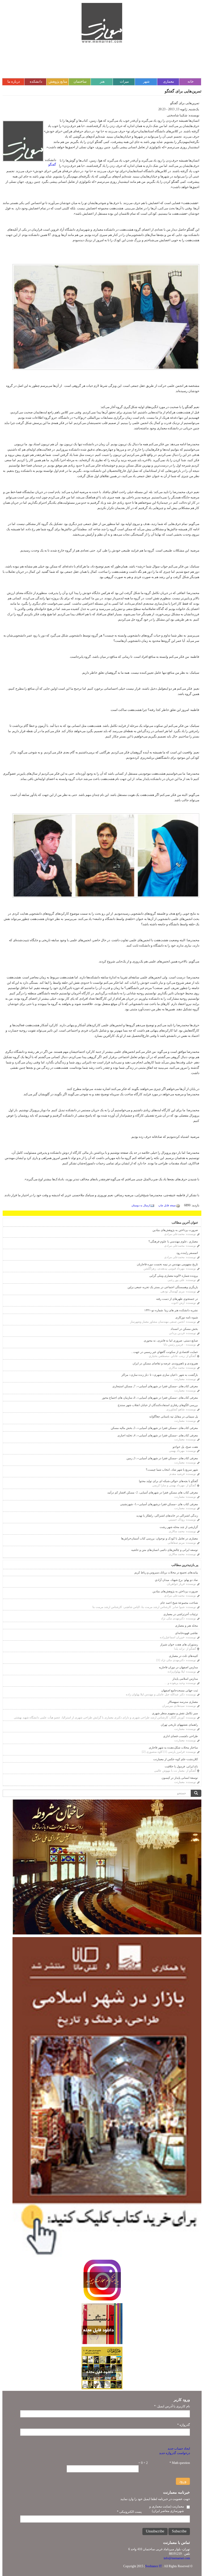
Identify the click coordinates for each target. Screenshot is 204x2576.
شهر (146, 81)
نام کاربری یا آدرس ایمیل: (172, 2406)
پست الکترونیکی (129, 2512)
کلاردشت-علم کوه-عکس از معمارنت (176, 1759)
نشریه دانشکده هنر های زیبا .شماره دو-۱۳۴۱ (171, 1310)
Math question (180, 2463)
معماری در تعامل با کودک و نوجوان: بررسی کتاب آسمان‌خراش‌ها (160, 1538)
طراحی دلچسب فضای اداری (180, 1736)
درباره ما (14, 81)
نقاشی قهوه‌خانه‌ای (186, 1633)
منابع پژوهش (58, 81)
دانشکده (36, 81)
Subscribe (179, 2531)
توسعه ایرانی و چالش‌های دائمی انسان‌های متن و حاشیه (165, 1550)
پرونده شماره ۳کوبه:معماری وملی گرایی (174, 1276)
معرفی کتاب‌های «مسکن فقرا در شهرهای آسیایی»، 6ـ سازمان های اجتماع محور (150, 1398)
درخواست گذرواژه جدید (175, 2453)
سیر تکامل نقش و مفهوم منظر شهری (175, 1713)
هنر (102, 81)
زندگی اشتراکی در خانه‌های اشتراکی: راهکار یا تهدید (167, 1516)
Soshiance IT (154, 2566)
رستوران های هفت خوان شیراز (179, 1644)
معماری (169, 81)
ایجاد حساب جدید (179, 2448)
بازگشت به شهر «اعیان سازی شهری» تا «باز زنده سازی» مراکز (160, 1375)
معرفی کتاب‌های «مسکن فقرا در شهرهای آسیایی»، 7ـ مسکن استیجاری (155, 1386)
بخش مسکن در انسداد (184, 1329)
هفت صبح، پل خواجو (185, 1447)
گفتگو (52, 164)
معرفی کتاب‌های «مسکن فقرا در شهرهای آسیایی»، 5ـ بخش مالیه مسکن (154, 1428)
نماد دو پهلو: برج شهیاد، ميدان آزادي (176, 1580)
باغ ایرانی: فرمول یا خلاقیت (181, 1766)
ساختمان (80, 81)
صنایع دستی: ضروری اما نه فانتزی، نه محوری (171, 1340)
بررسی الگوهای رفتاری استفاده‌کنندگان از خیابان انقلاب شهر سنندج (158, 1405)
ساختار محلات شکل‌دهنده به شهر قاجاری (173, 1747)
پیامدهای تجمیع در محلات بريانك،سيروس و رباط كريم (166, 1572)
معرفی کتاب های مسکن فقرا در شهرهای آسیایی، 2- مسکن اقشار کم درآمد (153, 1492)
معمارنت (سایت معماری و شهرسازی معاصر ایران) (167, 2509)
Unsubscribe (155, 2531)
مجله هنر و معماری (186, 1626)
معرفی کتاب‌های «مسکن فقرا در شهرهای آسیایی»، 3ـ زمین (162, 1458)
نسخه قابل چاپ (167, 1205)
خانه (191, 81)
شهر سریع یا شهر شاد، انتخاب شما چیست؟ (172, 1470)
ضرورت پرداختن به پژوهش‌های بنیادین (175, 1230)
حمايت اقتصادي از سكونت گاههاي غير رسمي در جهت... (164, 1352)
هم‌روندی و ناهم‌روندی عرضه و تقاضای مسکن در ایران (165, 1363)
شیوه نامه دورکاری (187, 1317)
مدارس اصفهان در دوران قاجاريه (178, 1667)
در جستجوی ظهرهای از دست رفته (177, 1299)
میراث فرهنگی (124, 84)
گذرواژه (184, 2425)
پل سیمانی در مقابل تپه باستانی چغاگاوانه (174, 1416)
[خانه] (102, 23)
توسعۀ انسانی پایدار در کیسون (180, 1778)
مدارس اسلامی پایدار (185, 1679)
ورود (183, 2481)
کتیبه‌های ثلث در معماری (183, 1656)
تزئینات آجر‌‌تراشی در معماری (181, 1614)
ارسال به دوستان (141, 1205)
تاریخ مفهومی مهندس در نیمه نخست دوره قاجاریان (167, 1264)
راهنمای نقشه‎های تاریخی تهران (179, 1725)
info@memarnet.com (177, 2558)
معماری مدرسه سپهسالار (183, 1702)
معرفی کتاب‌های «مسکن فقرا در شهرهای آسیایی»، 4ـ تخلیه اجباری (158, 1435)
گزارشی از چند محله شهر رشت (179, 1527)
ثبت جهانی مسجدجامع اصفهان (180, 1690)
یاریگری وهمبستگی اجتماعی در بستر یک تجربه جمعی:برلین (163, 1287)
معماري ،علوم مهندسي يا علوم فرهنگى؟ (173, 1241)
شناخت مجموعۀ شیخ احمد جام (179, 1603)
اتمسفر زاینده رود (187, 1253)
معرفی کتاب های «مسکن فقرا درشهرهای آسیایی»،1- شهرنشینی (159, 1504)
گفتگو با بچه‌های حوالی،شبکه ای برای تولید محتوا (168, 1481)
